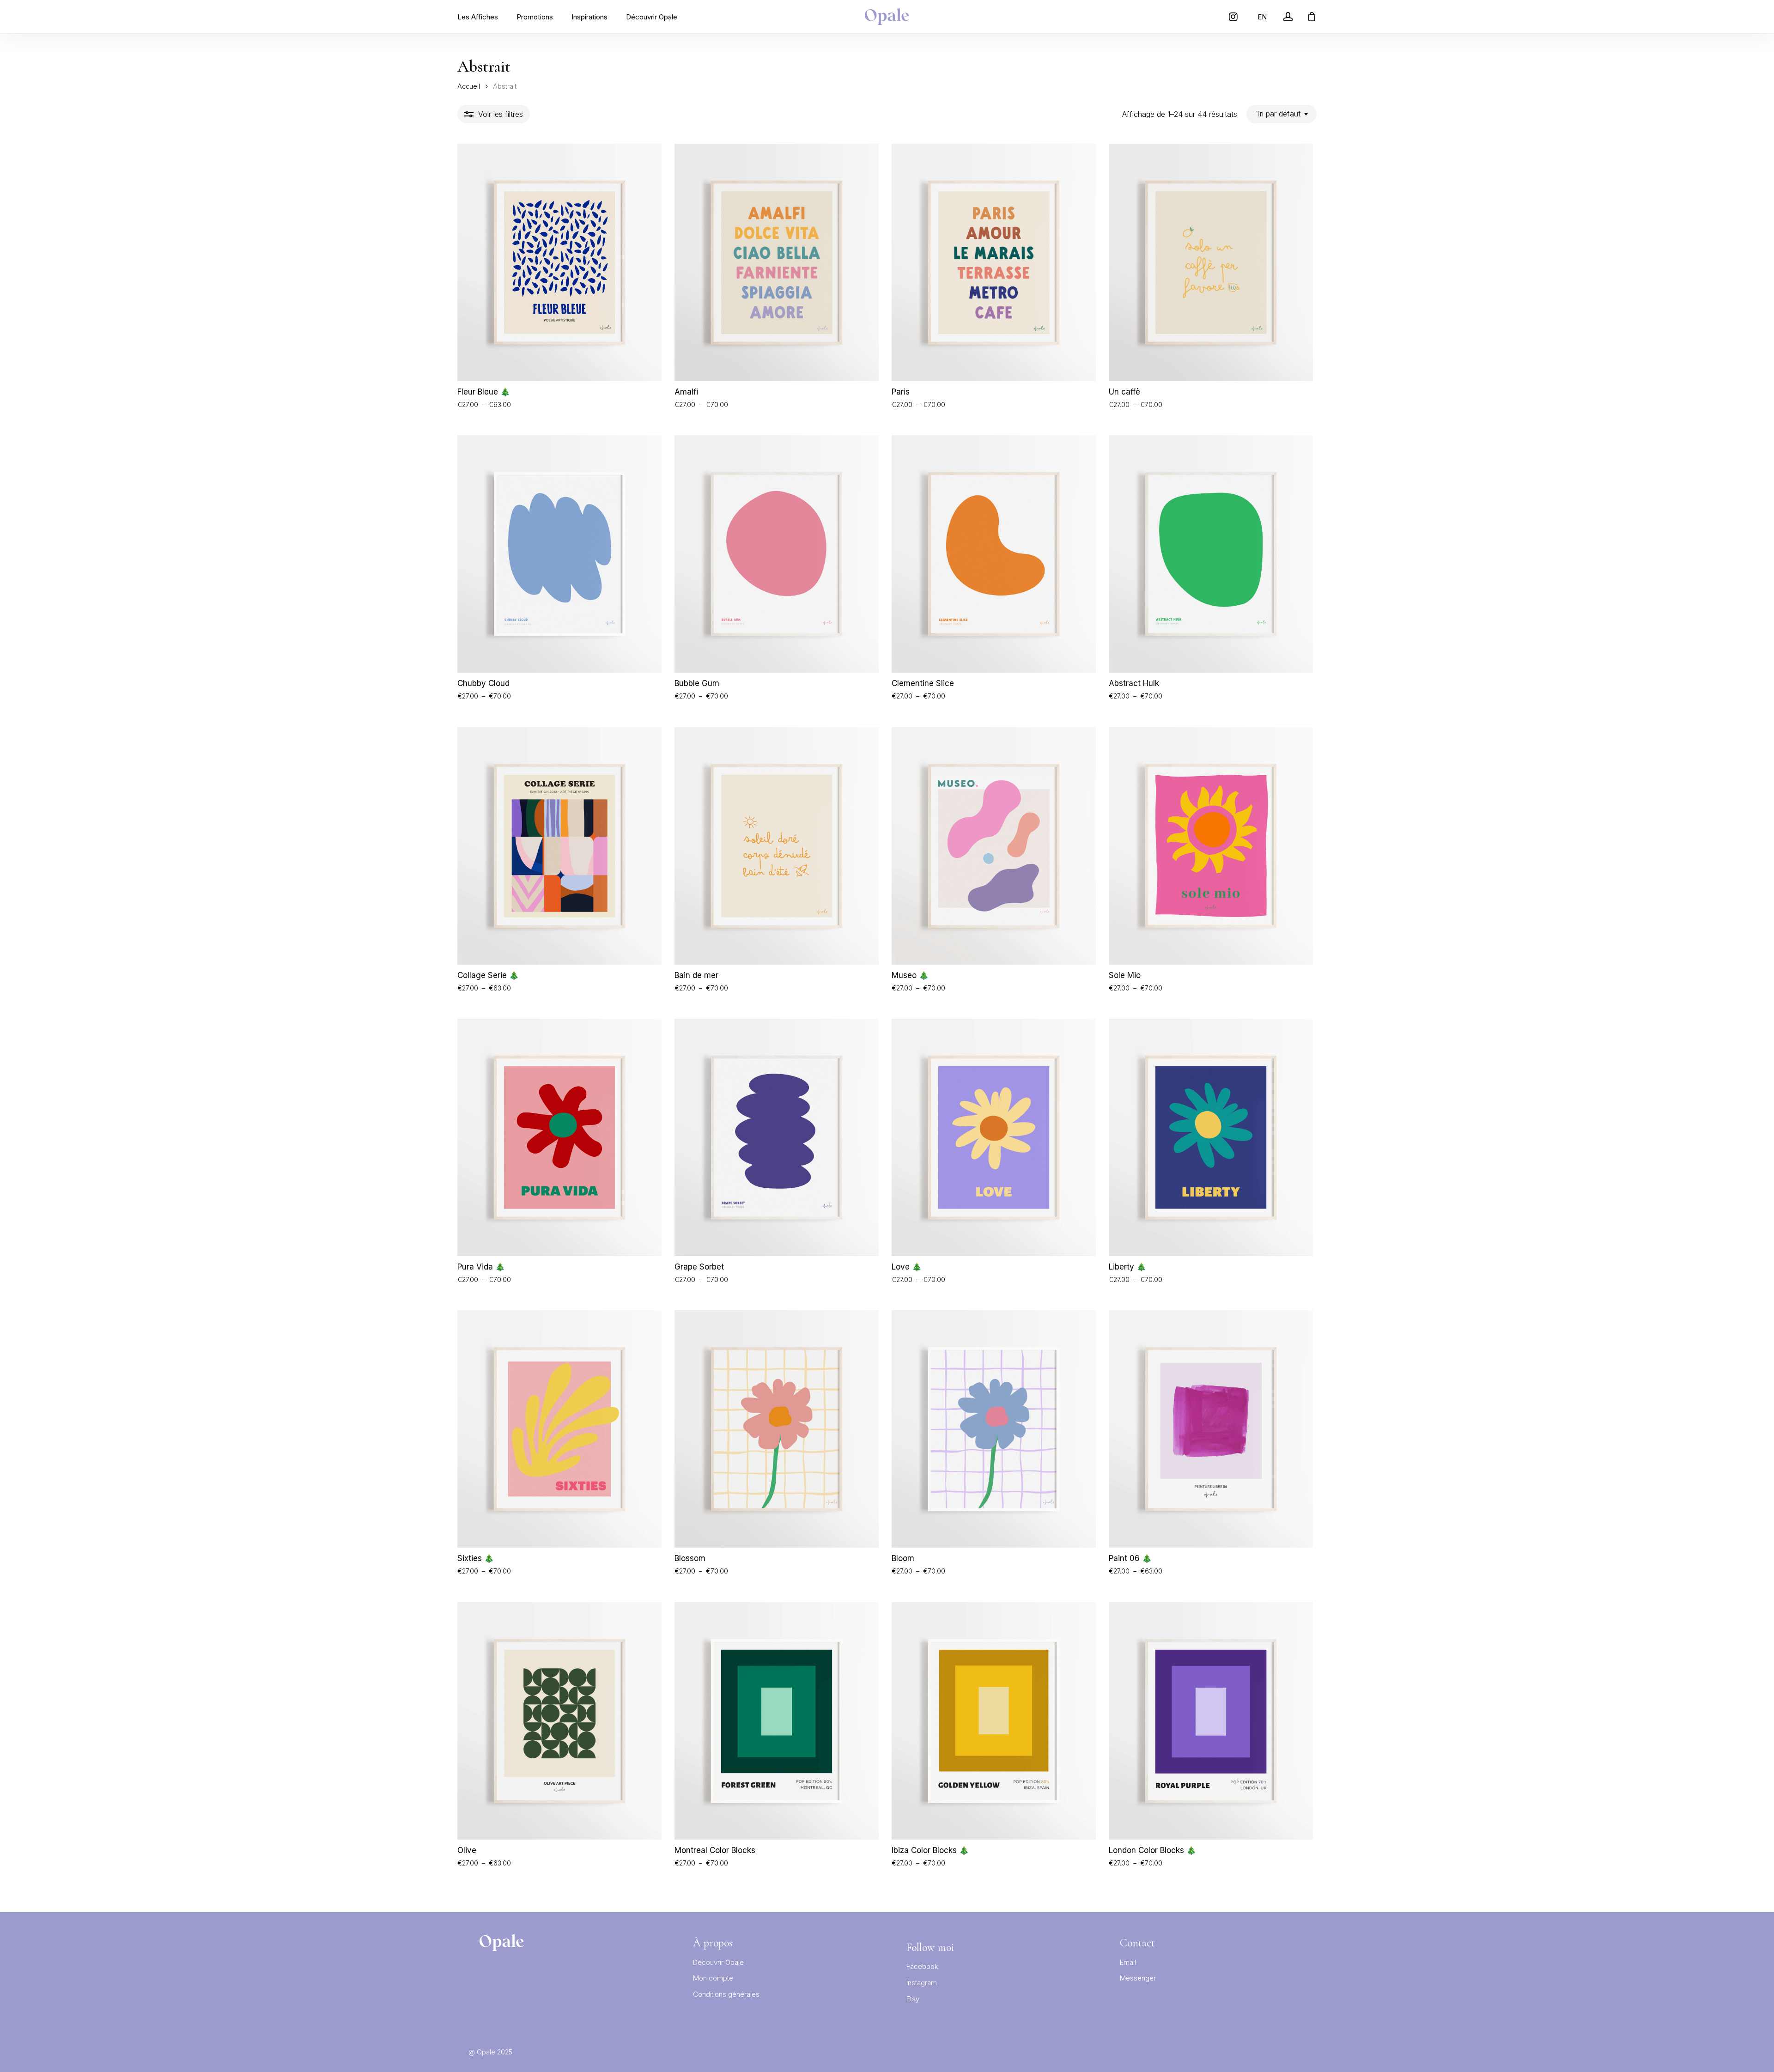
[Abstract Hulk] (1211, 554)
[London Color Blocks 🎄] (1211, 1721)
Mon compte (713, 1978)
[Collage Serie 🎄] (559, 846)
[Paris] (994, 262)
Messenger (1138, 1978)
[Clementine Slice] (994, 554)
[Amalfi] (777, 262)
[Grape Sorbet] (777, 1137)
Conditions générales (726, 1994)
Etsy (913, 1999)
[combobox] (1282, 114)
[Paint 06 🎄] (1211, 1429)
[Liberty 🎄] (1211, 1137)
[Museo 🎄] (994, 846)
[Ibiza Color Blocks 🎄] (994, 1721)
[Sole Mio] (1211, 846)
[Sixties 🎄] (559, 1429)
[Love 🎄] (994, 1137)
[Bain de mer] (777, 846)
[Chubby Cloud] (559, 554)
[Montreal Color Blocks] (777, 1721)
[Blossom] (777, 1429)
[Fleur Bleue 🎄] (559, 262)
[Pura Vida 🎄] (559, 1137)
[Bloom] (994, 1429)
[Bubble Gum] (777, 554)
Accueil (469, 86)
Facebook (922, 1966)
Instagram (922, 1983)
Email (1128, 1962)
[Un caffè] (1211, 262)
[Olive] (559, 1721)
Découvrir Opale (718, 1962)
